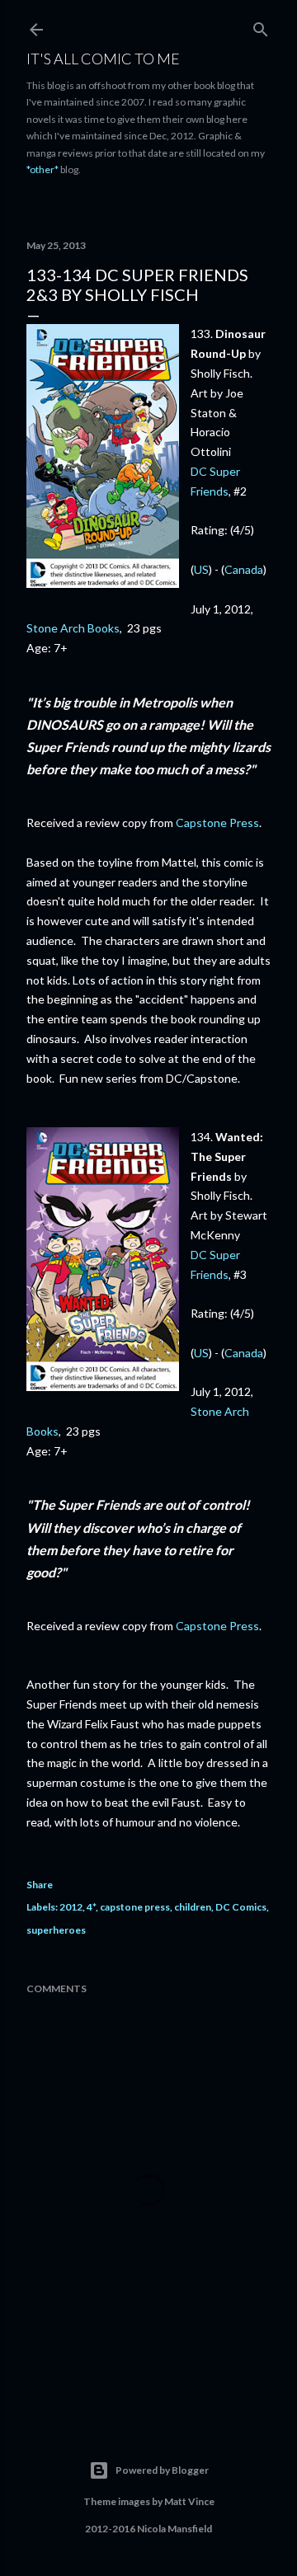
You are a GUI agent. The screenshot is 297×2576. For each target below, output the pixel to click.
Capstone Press (217, 823)
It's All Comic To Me (103, 59)
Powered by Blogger (162, 2470)
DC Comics (241, 1907)
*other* (42, 169)
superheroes (56, 1930)
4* (91, 1907)
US (201, 569)
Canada (244, 569)
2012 (71, 1907)
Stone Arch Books (73, 628)
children (193, 1907)
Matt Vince (189, 2501)
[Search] (261, 26)
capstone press (135, 1907)
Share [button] (40, 1885)
